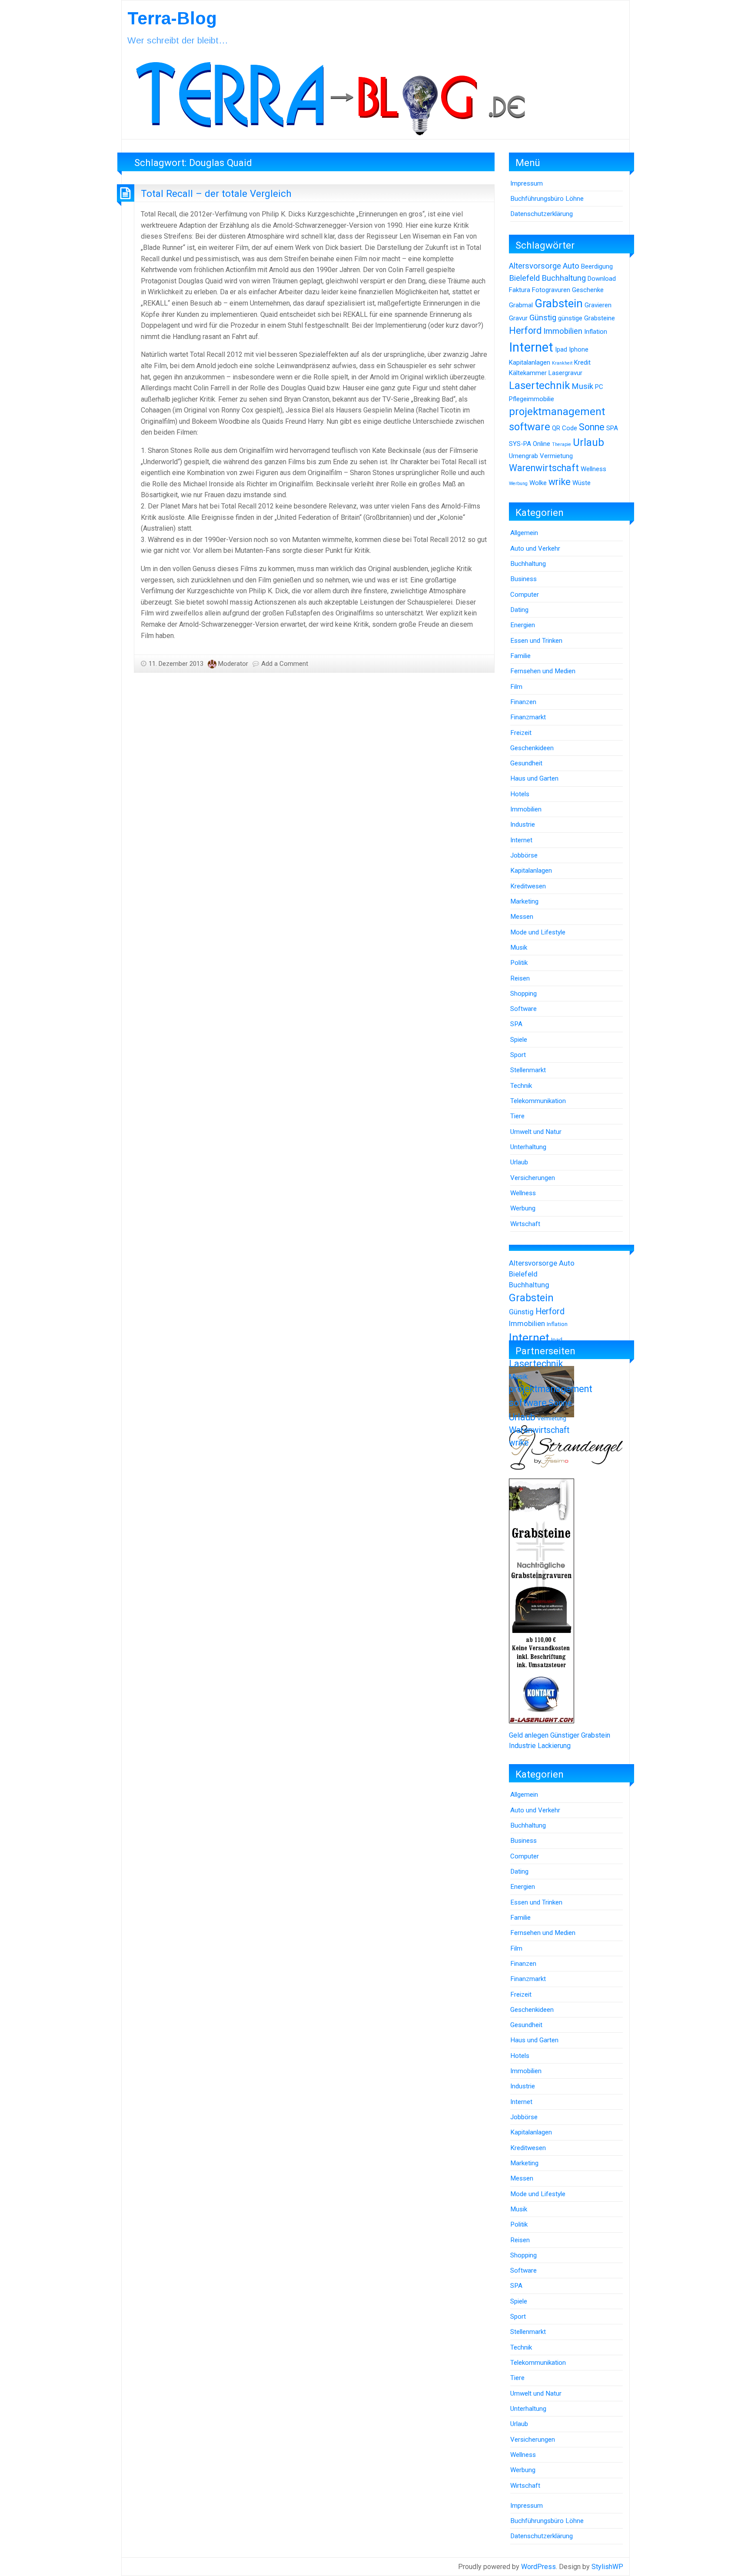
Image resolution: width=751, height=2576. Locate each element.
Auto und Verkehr (535, 548)
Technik (521, 1086)
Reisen (520, 978)
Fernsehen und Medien (543, 671)
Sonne (592, 427)
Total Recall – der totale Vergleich (216, 193)
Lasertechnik (539, 386)
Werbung (518, 484)
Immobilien (563, 331)
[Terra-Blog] (330, 95)
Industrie (523, 824)
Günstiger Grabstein (580, 1735)
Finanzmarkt (528, 717)
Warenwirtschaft (544, 468)
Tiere (517, 1116)
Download (602, 279)
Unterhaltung (528, 1147)
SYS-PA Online (530, 444)
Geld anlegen (529, 1735)
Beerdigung (597, 266)
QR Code (565, 428)
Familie (520, 656)
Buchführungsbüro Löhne (547, 199)
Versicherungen (533, 1178)
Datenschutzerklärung (542, 214)
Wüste (582, 483)
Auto (571, 266)
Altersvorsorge (535, 266)
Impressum (527, 183)
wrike (560, 482)
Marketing (524, 901)
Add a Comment (285, 664)
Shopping (523, 994)
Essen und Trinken (536, 641)
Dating (519, 610)
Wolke (538, 483)
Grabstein (559, 303)
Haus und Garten (534, 778)
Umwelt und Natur (536, 1132)
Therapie (562, 444)
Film (516, 687)
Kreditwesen (528, 886)
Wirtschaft (525, 1224)
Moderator (233, 664)
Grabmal (521, 305)
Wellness (593, 469)
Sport (518, 1055)
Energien (523, 625)
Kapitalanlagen (530, 362)
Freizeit (521, 733)
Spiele (519, 1040)
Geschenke (588, 290)
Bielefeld (524, 278)
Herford (525, 331)
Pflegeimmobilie (532, 399)
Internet (531, 347)
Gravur (518, 318)
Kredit (582, 362)
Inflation (596, 332)
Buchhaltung (564, 278)
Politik (519, 963)
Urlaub (588, 442)
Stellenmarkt (528, 1070)
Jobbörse (524, 855)
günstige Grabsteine (587, 318)
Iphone (579, 349)
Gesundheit (526, 763)
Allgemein (524, 533)
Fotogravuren (551, 290)
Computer (525, 595)
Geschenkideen (532, 748)
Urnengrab (523, 456)
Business (523, 579)
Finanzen (523, 702)
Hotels (520, 794)
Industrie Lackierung (540, 1746)
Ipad (561, 349)
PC (599, 387)
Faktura (520, 290)
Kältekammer (528, 373)
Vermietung (556, 456)
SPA (612, 428)
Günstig (543, 318)
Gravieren (598, 305)
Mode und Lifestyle (538, 932)
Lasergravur (565, 373)
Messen (522, 917)
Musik (582, 386)
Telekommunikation (538, 1101)
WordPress (538, 2567)
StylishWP (607, 2567)
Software (523, 1009)
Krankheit (562, 363)
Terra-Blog (172, 18)
